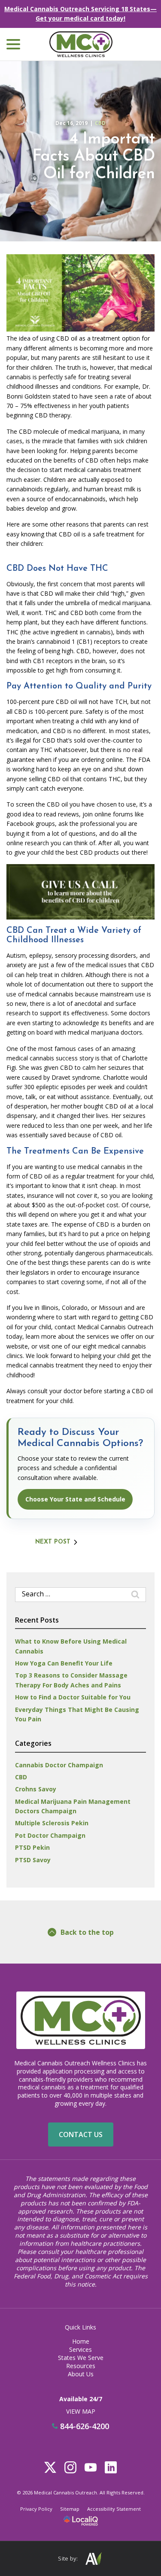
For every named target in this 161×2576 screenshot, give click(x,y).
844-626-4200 (84, 2427)
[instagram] (71, 2467)
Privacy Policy (36, 2509)
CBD (100, 123)
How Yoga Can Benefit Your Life (64, 1663)
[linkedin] (111, 2467)
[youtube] (91, 2467)
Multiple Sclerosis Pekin (52, 1823)
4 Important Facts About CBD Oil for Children (93, 157)
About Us (81, 2374)
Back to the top (87, 1932)
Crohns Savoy (36, 1789)
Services (80, 2349)
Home (81, 2341)
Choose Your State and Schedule (75, 1499)
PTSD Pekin (32, 1847)
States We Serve (81, 2358)
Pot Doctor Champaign (50, 1835)
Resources (81, 2366)
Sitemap (70, 2509)
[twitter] (50, 2467)
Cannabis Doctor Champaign (59, 1765)
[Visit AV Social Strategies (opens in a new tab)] (93, 2559)
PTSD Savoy (33, 1860)
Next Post (53, 1542)
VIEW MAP (81, 2411)
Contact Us (81, 2134)
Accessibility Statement (114, 2509)
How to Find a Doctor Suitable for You (73, 1697)
